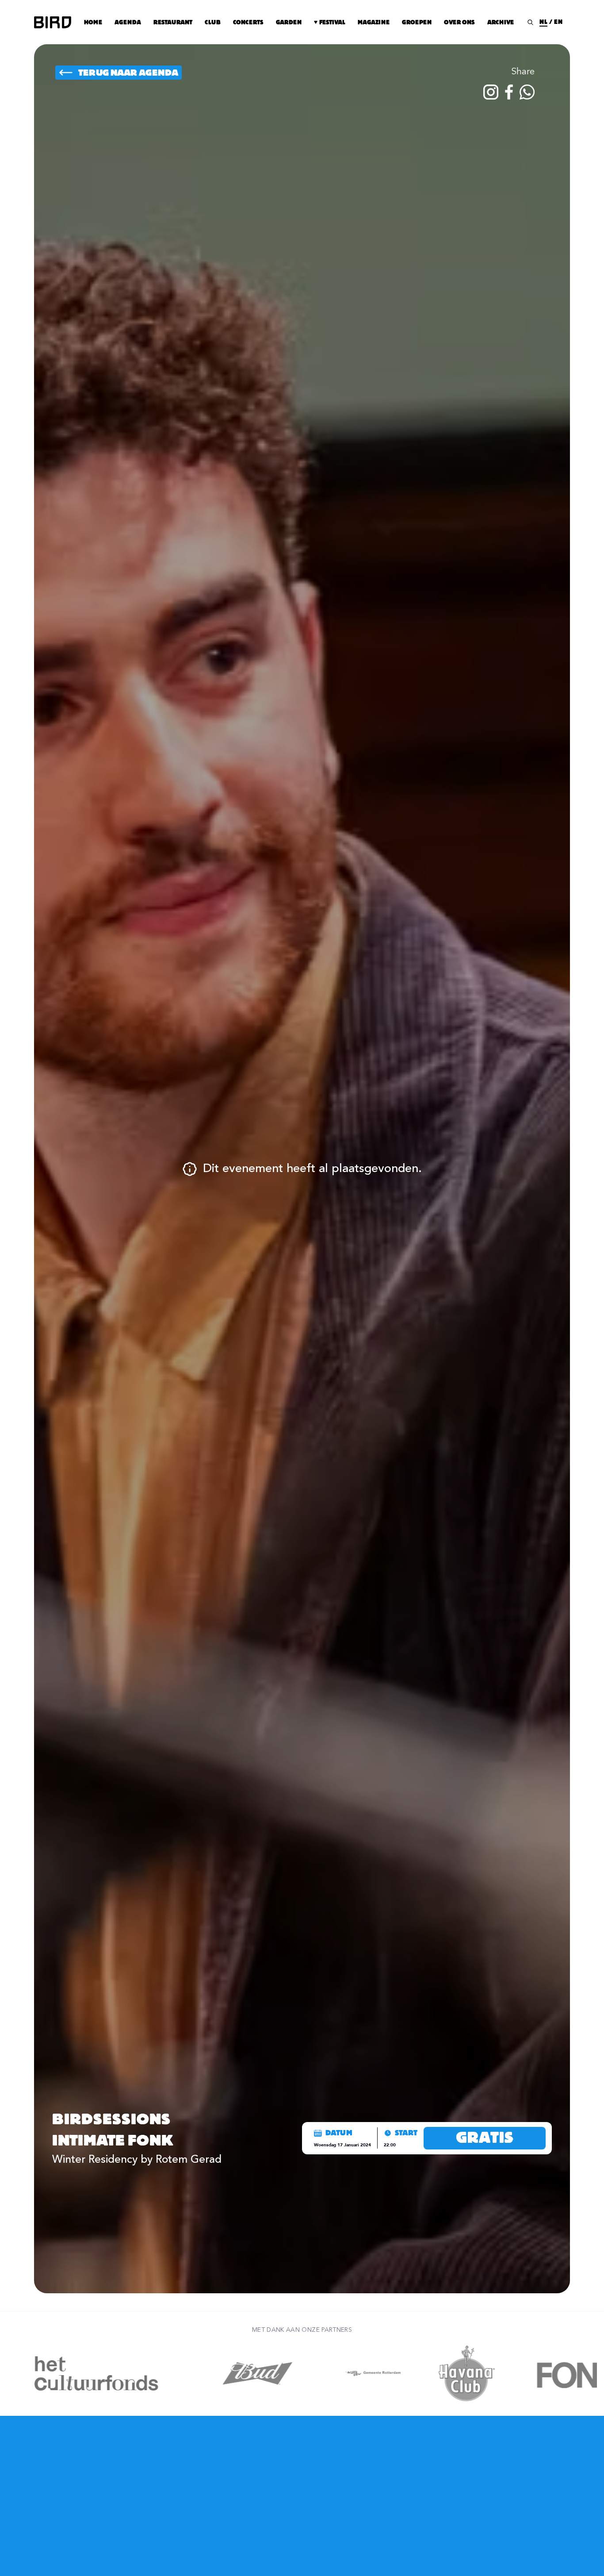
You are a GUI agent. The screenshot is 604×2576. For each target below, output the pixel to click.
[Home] (53, 22)
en (558, 22)
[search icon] (530, 22)
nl (543, 22)
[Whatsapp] (527, 92)
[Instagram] (491, 92)
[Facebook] (509, 92)
